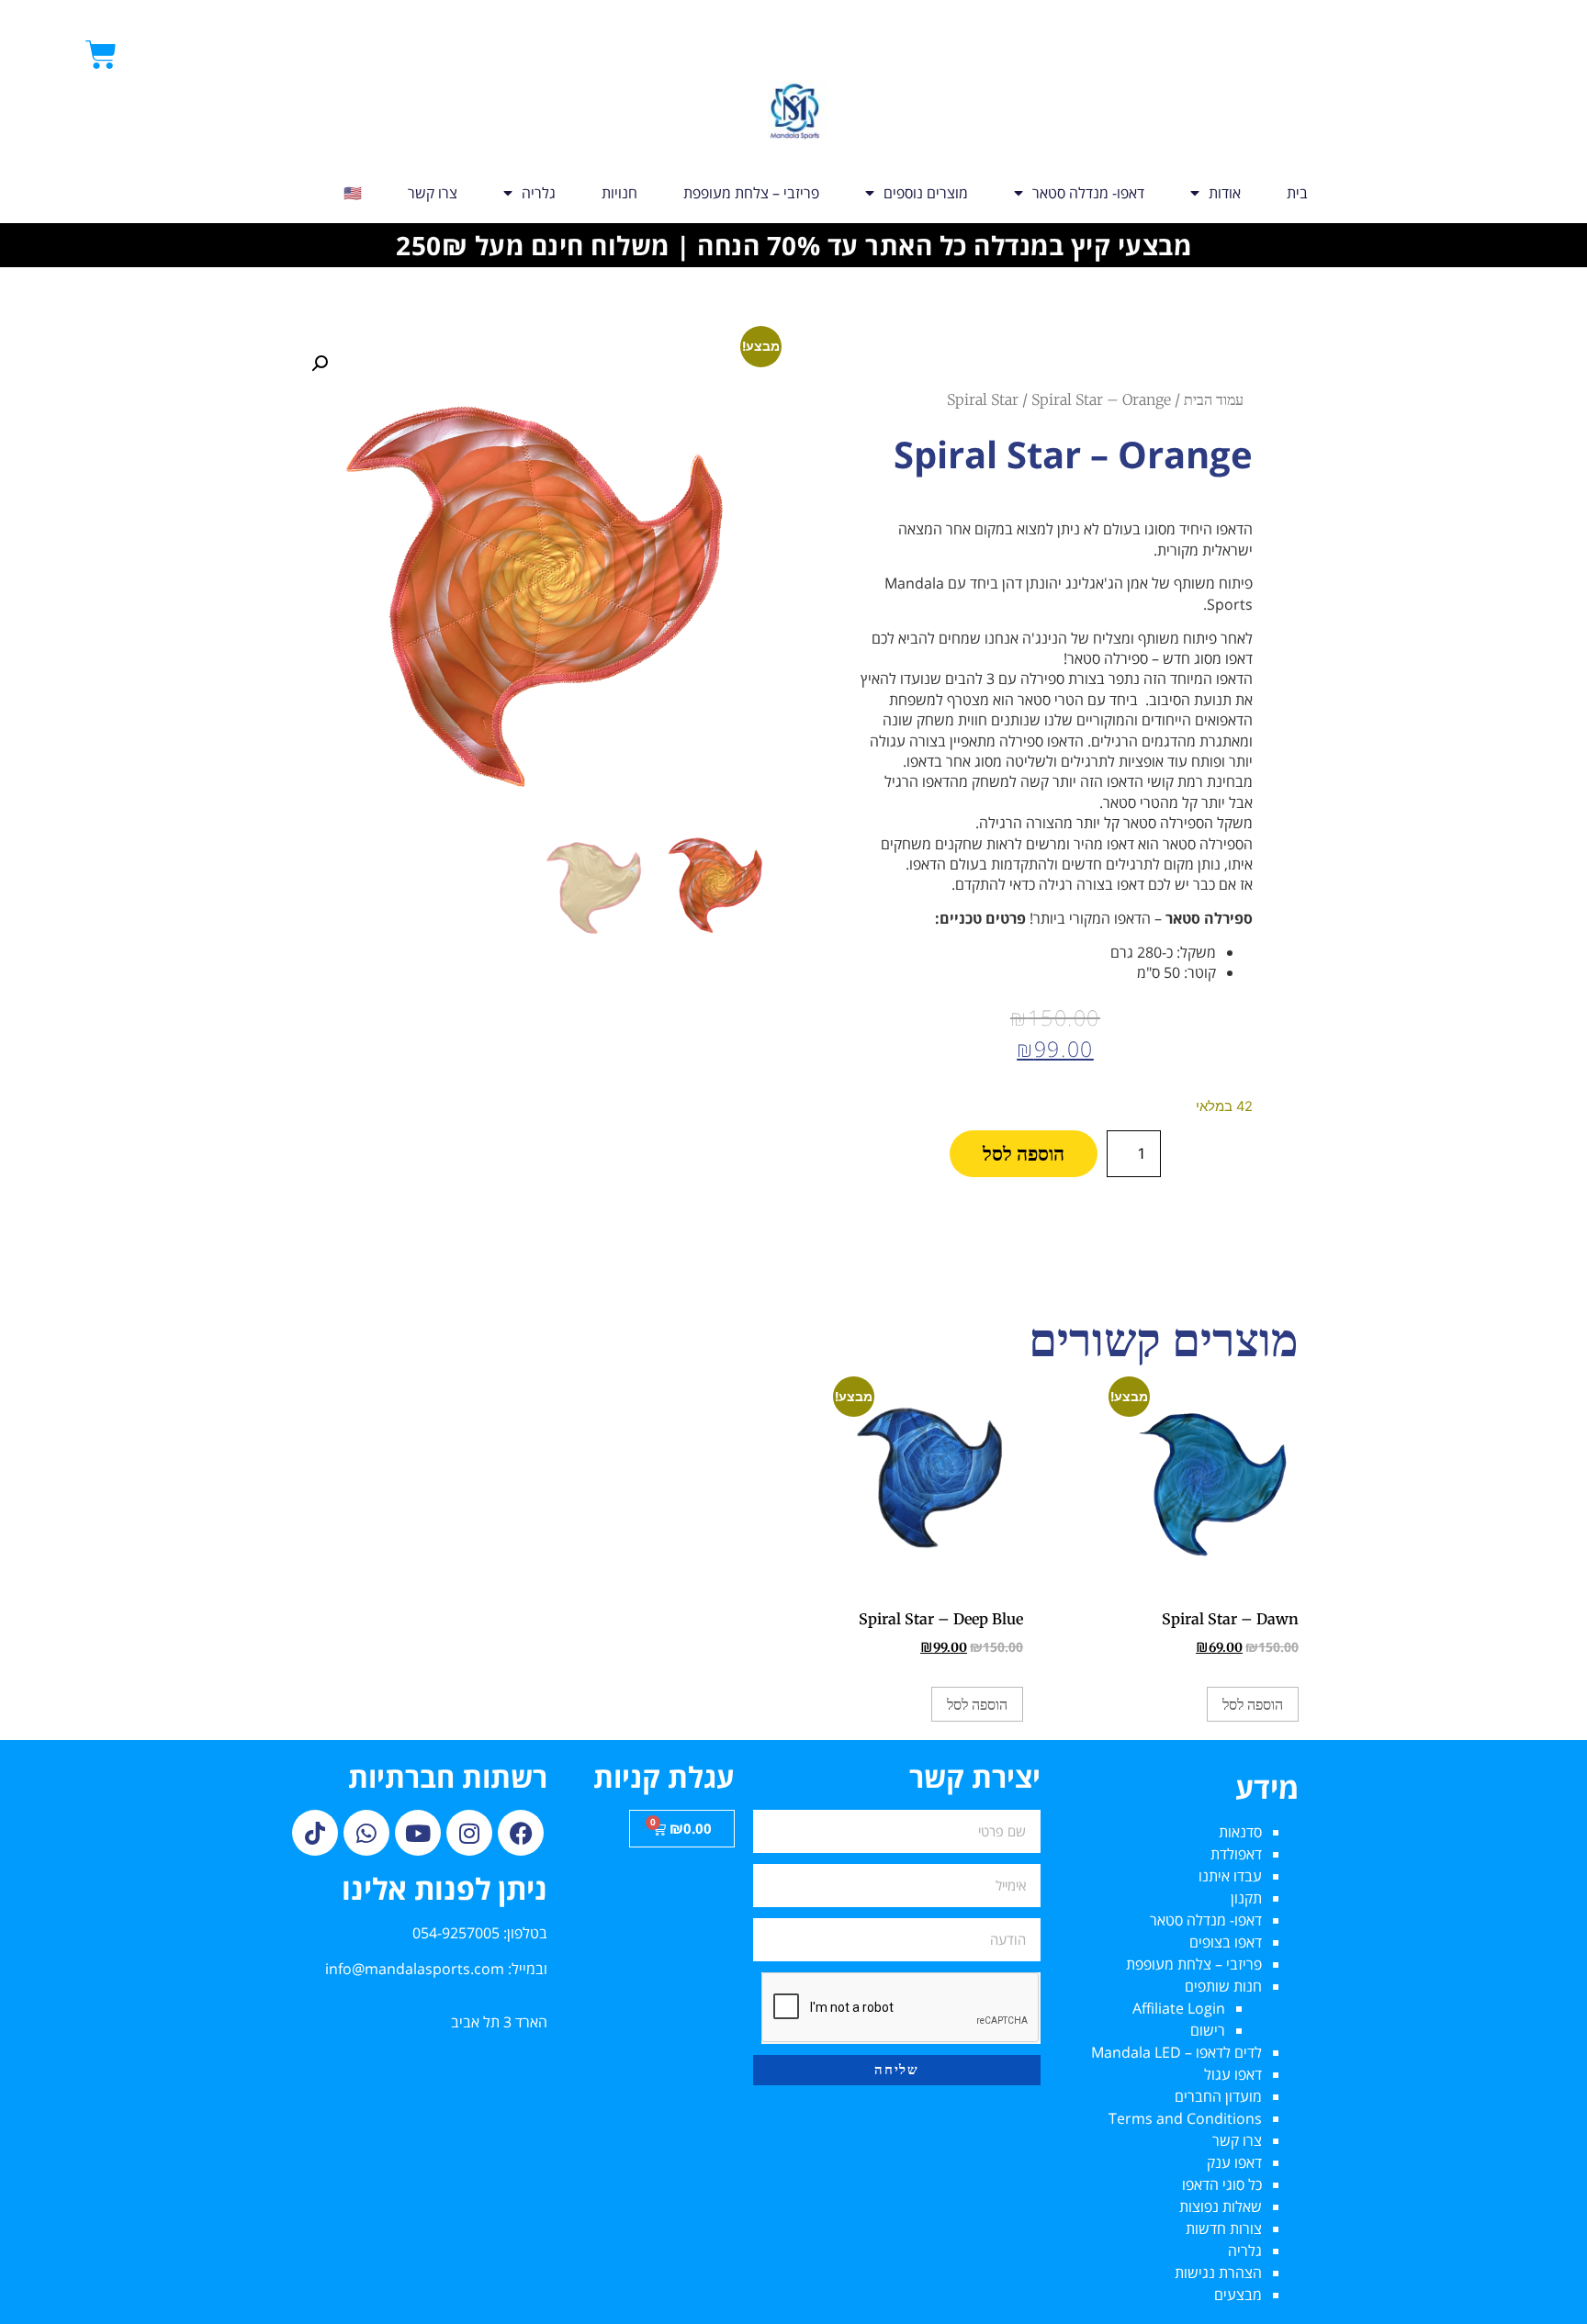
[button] (320, 364)
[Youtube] (418, 1833)
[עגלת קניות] (101, 54)
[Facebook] (521, 1833)
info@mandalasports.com (415, 1969)
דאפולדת (1236, 1854)
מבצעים (1238, 2295)
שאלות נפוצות (1221, 2206)
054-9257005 (456, 1933)
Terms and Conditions (1185, 2118)
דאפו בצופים (1226, 1942)
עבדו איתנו (1230, 1876)
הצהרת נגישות (1218, 2273)
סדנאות (1240, 1832)
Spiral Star (983, 399)
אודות (1225, 193)
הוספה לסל (1024, 1154)
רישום (1208, 2030)
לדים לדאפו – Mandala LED (1176, 2052)
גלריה (539, 193)
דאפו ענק (1234, 2162)
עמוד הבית (1214, 399)
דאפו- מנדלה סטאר (1088, 193)
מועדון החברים (1218, 2096)
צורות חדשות (1224, 2229)
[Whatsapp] (366, 1833)
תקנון (1246, 1898)
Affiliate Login (1179, 2008)
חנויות (619, 193)
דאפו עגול (1233, 2074)
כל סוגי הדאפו (1222, 2184)
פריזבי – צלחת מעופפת (751, 193)
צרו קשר (433, 193)
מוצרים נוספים (926, 193)
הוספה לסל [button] (1253, 1704)
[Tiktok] (315, 1833)
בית (1297, 193)
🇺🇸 (353, 193)
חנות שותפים (1223, 1986)
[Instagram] (469, 1833)
